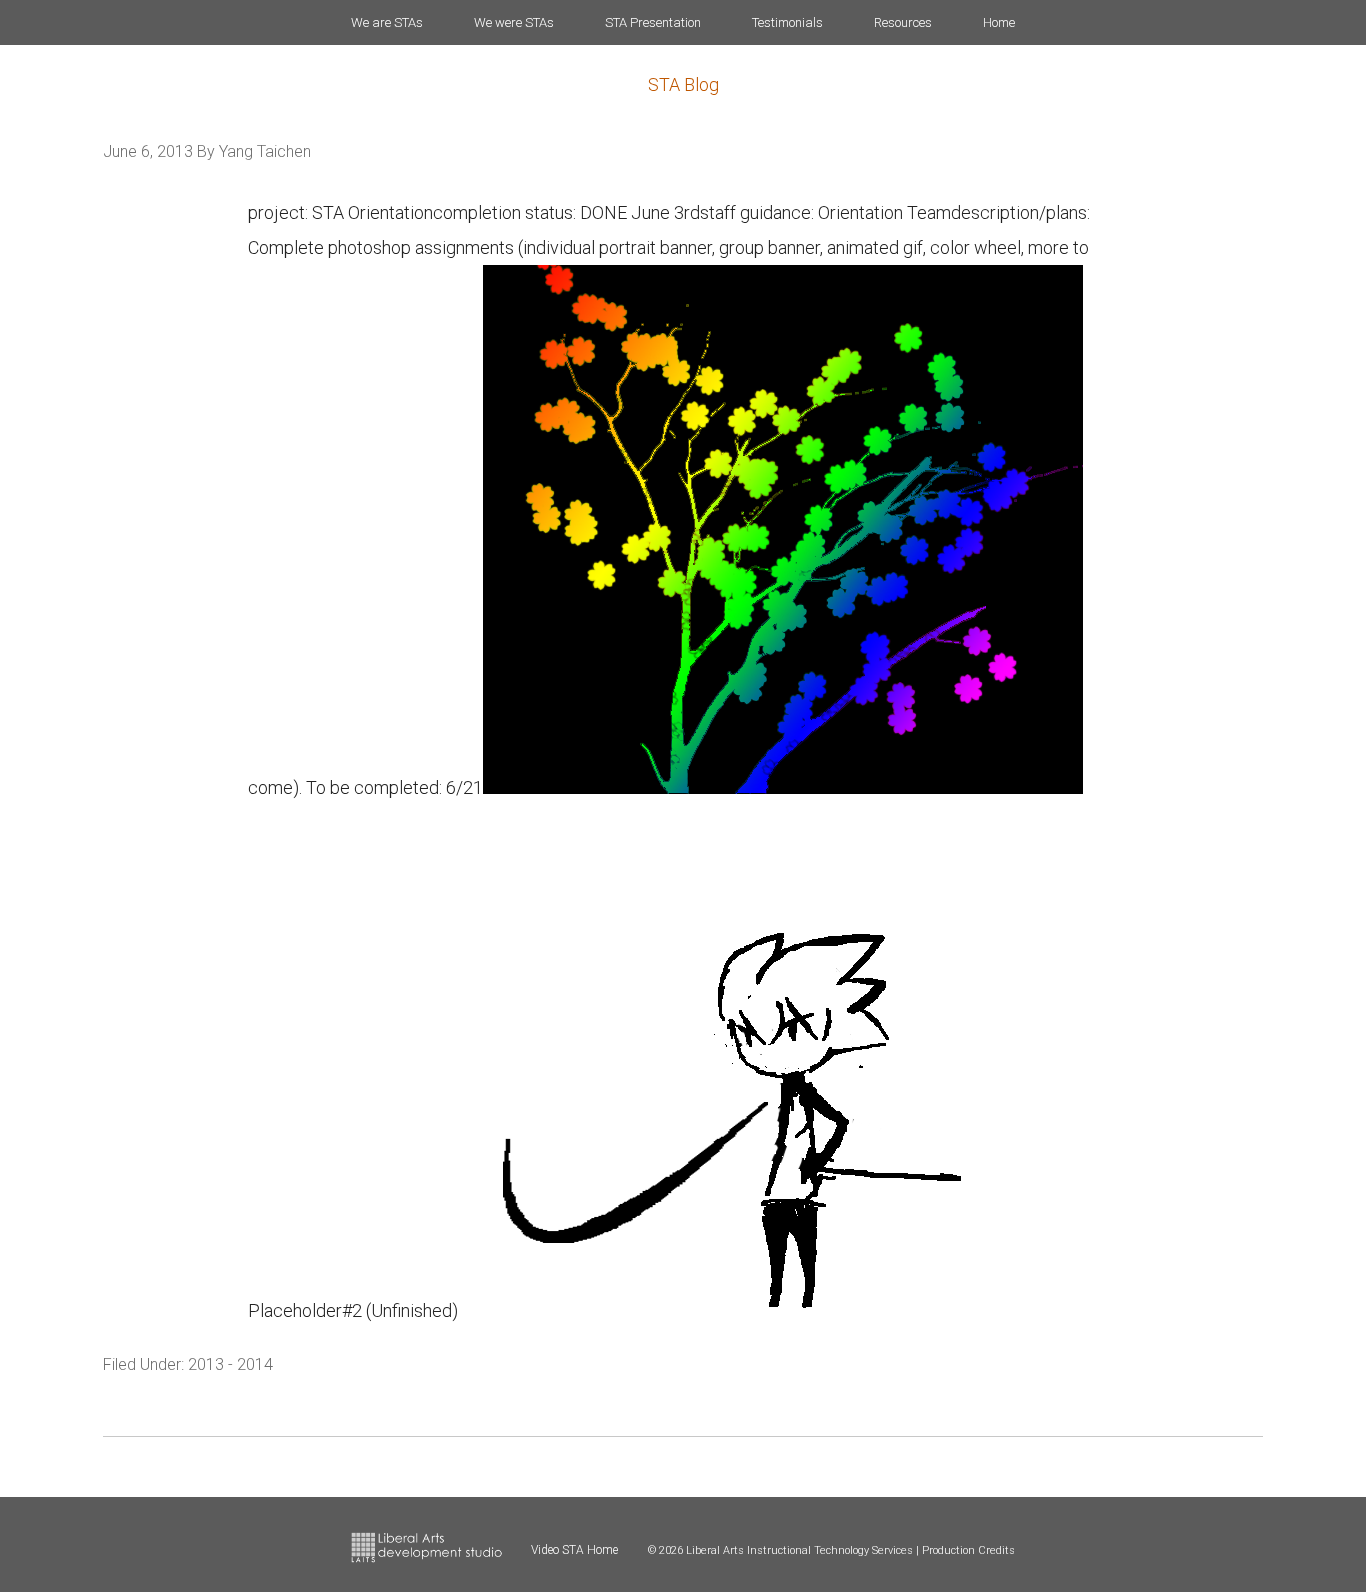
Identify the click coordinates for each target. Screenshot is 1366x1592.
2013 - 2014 (230, 1364)
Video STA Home (574, 1550)
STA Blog (683, 84)
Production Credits (968, 1550)
